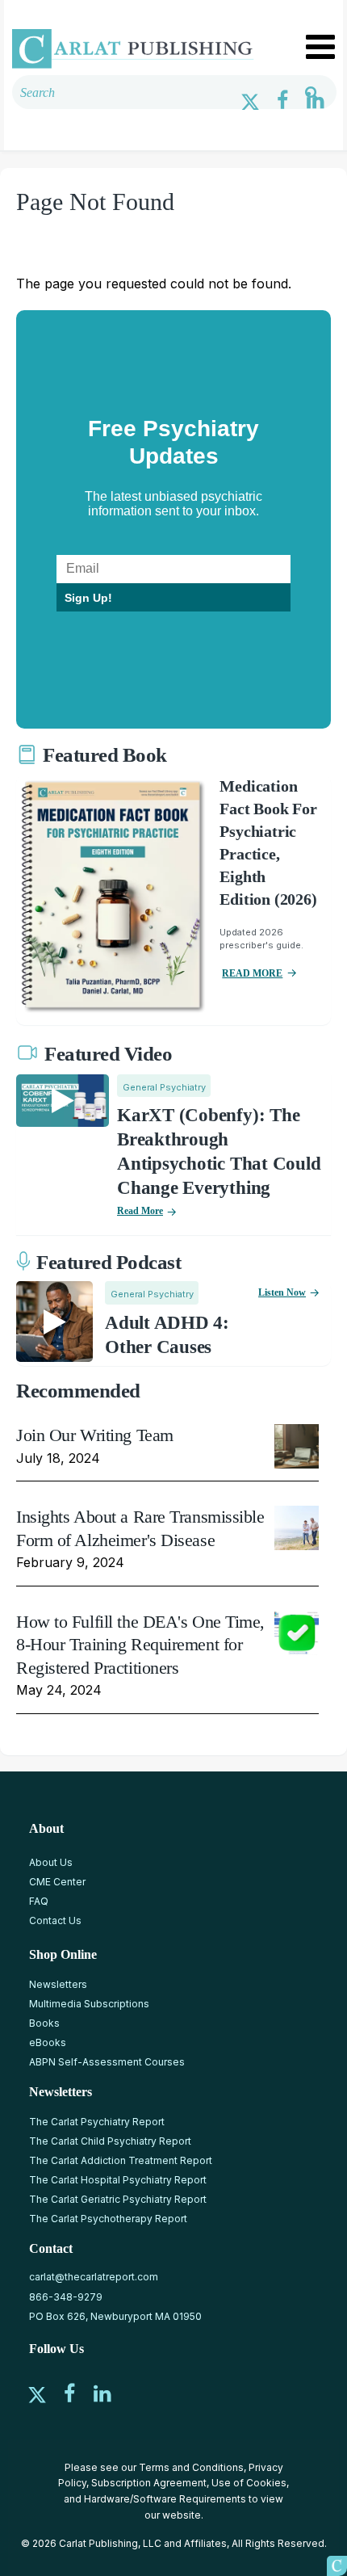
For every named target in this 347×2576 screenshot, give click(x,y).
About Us (51, 1862)
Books (44, 2023)
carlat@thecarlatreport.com (94, 2277)
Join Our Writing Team (95, 1435)
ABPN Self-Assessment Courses (107, 2062)
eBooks (48, 2042)
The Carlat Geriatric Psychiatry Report (118, 2199)
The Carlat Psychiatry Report (97, 2122)
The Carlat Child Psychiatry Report (110, 2141)
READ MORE (252, 973)
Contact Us (55, 1920)
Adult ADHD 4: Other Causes (167, 1335)
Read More (140, 1211)
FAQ (39, 1901)
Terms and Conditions (191, 2467)
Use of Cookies (249, 2483)
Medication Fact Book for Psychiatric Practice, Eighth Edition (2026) (268, 843)
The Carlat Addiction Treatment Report (121, 2160)
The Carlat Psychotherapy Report (108, 2219)
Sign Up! (88, 598)
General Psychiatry (164, 1087)
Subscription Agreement (149, 2483)
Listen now (282, 1292)
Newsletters (58, 1984)
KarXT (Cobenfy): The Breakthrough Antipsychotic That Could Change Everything (219, 1151)
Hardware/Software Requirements (165, 2499)
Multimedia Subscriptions (89, 2004)
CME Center (57, 1882)
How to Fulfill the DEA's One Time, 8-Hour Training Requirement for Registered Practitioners (140, 1645)
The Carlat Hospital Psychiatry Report (118, 2180)
